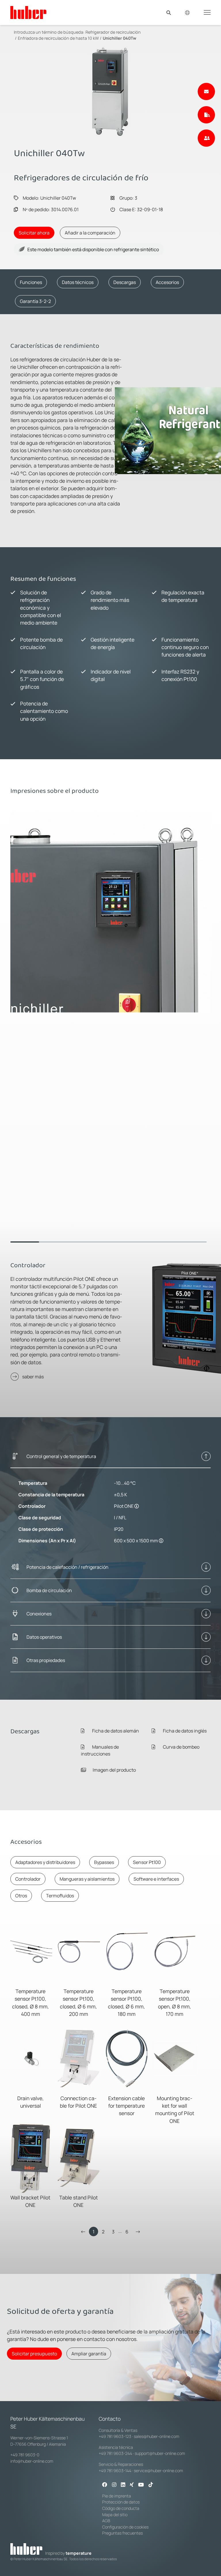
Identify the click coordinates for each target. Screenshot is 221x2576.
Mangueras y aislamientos (87, 1879)
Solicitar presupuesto (34, 2354)
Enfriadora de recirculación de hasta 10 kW (58, 38)
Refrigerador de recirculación (113, 32)
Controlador (28, 1879)
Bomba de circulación (49, 1590)
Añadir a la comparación (90, 233)
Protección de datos (121, 2502)
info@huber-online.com (32, 2461)
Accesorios (167, 282)
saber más (33, 1377)
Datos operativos (44, 1637)
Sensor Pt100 (147, 1862)
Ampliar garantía (89, 2354)
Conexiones (39, 1614)
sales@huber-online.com (157, 2436)
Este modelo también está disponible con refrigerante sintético (93, 249)
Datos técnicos (78, 282)
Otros (21, 1896)
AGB (106, 2521)
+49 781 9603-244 (115, 2453)
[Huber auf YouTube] (141, 2485)
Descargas (125, 282)
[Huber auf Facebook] (105, 2485)
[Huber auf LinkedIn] (123, 2485)
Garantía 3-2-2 (35, 301)
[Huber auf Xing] (132, 2485)
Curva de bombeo (181, 1747)
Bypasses (104, 1862)
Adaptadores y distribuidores (45, 1862)
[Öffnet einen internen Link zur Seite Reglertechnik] (137, 1506)
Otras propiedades (46, 1660)
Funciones (31, 282)
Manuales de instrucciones (100, 1750)
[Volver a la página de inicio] (28, 13)
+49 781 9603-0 (25, 2455)
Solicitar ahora (34, 233)
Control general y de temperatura (61, 1456)
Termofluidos (60, 1896)
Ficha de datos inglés (184, 1731)
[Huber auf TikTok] (151, 2485)
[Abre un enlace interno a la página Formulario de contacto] (206, 91)
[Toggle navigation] (207, 12)
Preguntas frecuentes (122, 2533)
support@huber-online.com (160, 2453)
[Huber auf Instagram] (114, 2485)
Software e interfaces (156, 1879)
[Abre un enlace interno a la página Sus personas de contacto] (206, 138)
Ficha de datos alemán (115, 1731)
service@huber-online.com (158, 2471)
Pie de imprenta (117, 2496)
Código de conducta (121, 2508)
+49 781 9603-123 (115, 2436)
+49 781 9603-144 (115, 2471)
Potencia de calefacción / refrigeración (67, 1567)
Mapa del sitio (115, 2515)
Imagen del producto (114, 1770)
